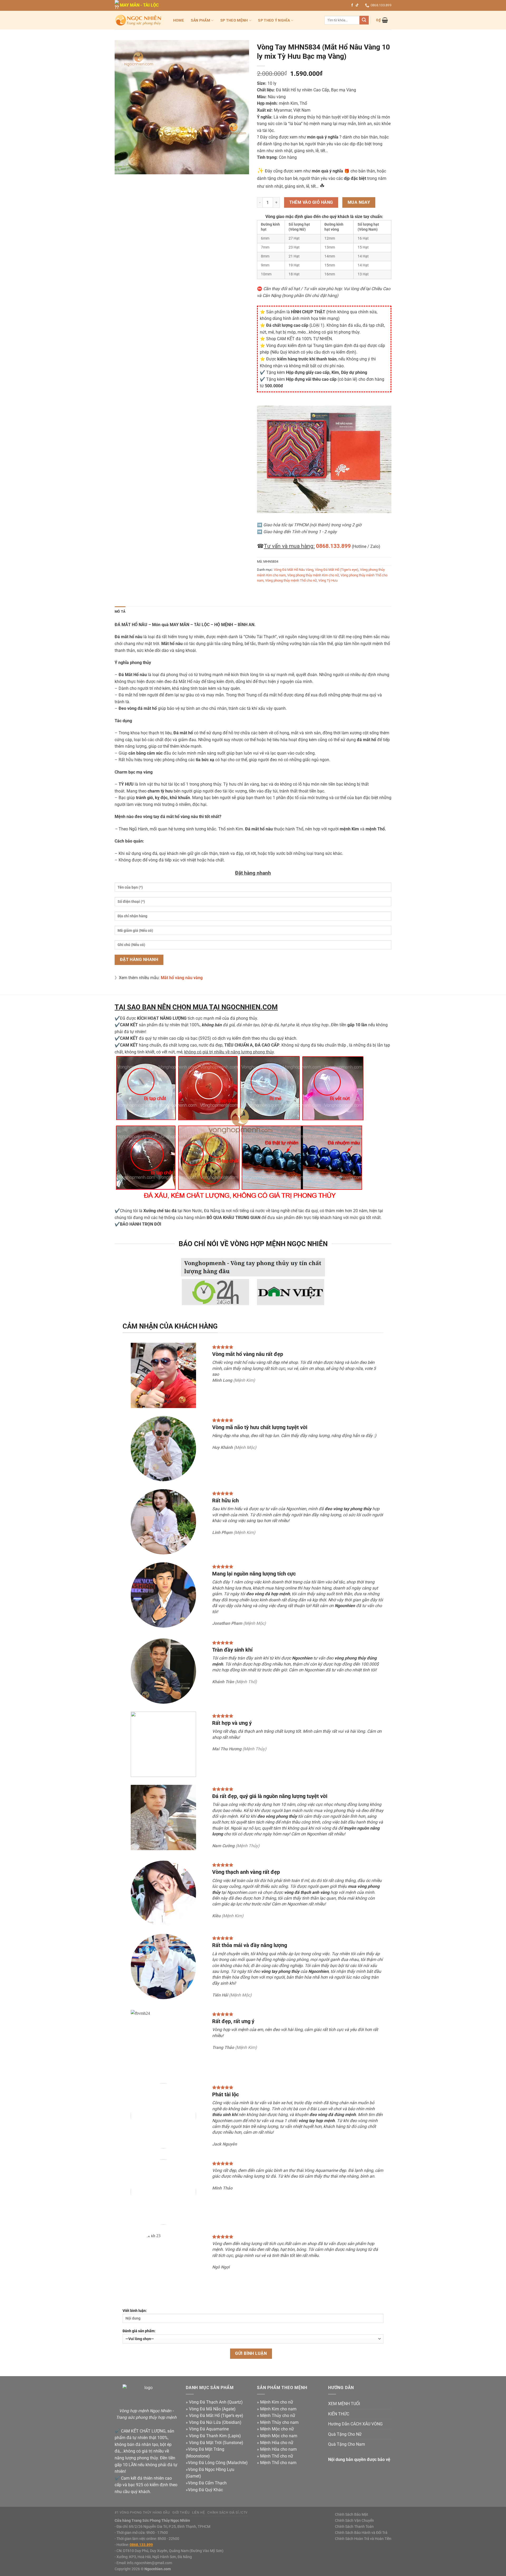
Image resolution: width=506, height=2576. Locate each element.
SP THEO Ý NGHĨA (274, 20)
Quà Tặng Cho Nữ (345, 2434)
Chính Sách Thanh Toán (354, 2527)
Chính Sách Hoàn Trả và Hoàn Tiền (363, 2539)
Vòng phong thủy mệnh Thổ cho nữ (291, 580)
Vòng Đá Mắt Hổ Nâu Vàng (294, 570)
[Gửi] (364, 20)
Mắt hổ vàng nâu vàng (182, 978)
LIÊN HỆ (198, 2513)
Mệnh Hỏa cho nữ (277, 2443)
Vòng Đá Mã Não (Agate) (212, 2409)
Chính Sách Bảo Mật (352, 2515)
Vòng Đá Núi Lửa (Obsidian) (215, 2422)
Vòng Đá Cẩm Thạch (207, 2483)
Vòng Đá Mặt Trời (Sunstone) (216, 2443)
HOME (179, 20)
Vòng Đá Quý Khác (205, 2490)
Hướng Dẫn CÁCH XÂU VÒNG (355, 2424)
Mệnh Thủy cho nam (279, 2422)
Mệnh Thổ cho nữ (277, 2456)
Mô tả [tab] (120, 611)
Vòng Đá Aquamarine (209, 2429)
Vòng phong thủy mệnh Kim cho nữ (313, 575)
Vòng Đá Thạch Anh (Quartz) (216, 2402)
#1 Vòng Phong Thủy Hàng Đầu (142, 2513)
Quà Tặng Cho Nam (347, 2444)
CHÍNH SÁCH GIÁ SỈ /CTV (227, 2513)
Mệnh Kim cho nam (278, 2409)
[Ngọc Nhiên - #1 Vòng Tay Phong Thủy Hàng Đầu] (138, 20)
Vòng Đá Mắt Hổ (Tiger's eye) (337, 570)
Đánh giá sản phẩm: (139, 2331)
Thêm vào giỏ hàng (311, 202)
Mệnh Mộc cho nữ (277, 2429)
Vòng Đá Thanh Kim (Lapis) (215, 2436)
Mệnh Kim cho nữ (277, 2402)
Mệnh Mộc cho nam (279, 2436)
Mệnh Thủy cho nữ (278, 2416)
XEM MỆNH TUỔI (344, 2404)
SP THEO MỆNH (234, 20)
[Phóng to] (122, 168)
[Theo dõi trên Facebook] (352, 5)
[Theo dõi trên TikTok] (357, 5)
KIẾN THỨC (339, 2414)
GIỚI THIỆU (181, 2513)
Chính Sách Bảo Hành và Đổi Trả (361, 2533)
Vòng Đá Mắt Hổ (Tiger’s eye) (216, 2416)
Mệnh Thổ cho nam (278, 2463)
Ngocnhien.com (158, 2569)
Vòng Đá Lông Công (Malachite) (218, 2463)
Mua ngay (359, 202)
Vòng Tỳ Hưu (328, 580)
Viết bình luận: (135, 2311)
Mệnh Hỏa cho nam (278, 2449)
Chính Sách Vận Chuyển (354, 2521)
